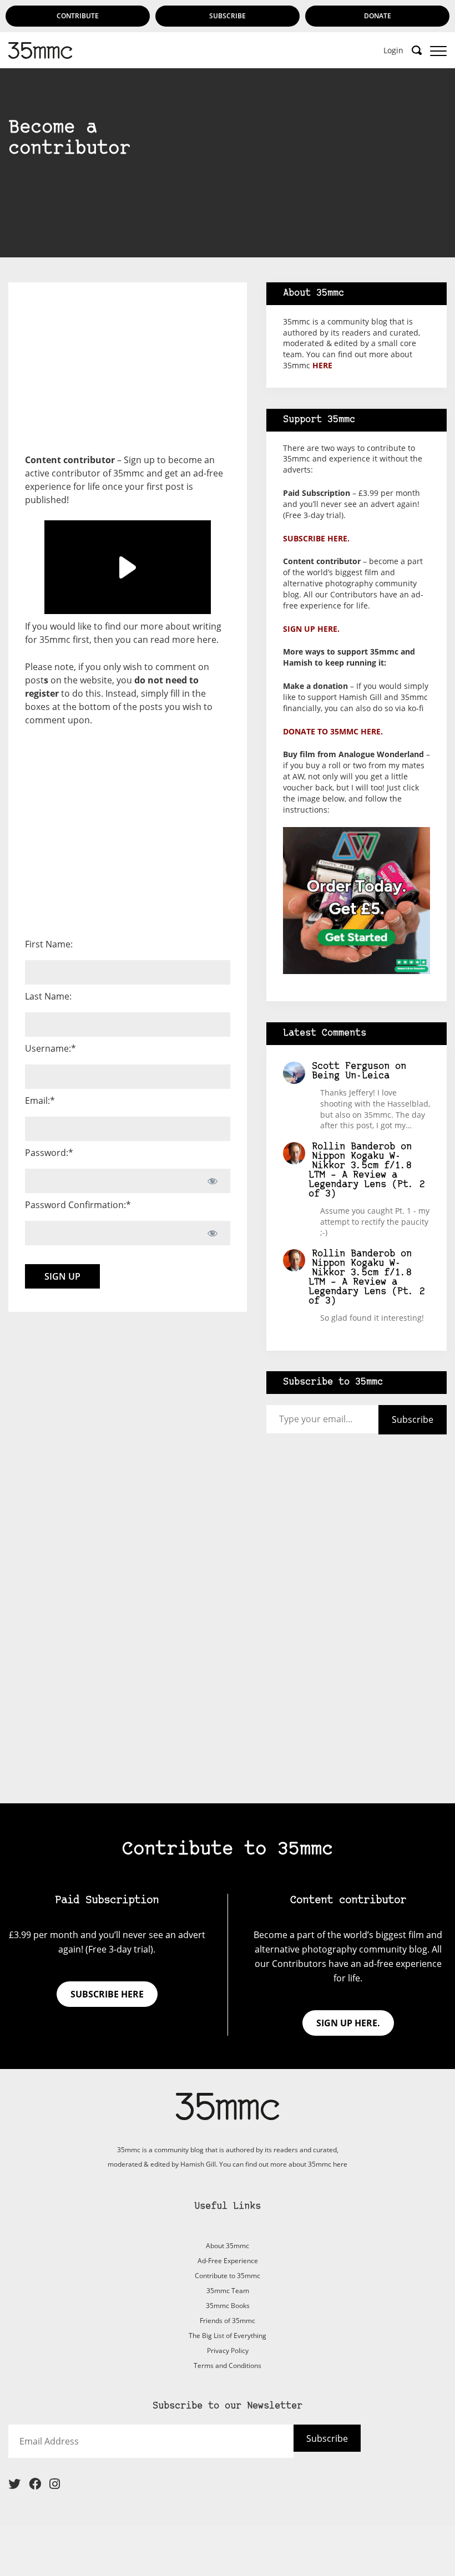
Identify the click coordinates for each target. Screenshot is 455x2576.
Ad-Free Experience (228, 2261)
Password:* (49, 1153)
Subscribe (228, 16)
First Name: (49, 944)
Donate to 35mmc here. (333, 731)
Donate (378, 16)
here (207, 640)
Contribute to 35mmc (228, 2276)
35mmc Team (228, 2291)
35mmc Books (228, 2306)
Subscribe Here (228, 202)
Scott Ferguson (351, 1066)
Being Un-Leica (351, 1076)
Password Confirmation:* (78, 1205)
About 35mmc (228, 2246)
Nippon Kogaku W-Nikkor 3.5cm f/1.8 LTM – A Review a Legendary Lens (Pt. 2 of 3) (367, 1175)
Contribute (78, 16)
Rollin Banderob (353, 1147)
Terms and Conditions (228, 2365)
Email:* (40, 1101)
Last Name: (48, 996)
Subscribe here (107, 1994)
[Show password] (212, 1181)
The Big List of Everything (228, 2336)
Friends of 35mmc (228, 2321)
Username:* (50, 1048)
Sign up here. (311, 629)
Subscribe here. (316, 538)
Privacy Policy (228, 2351)
